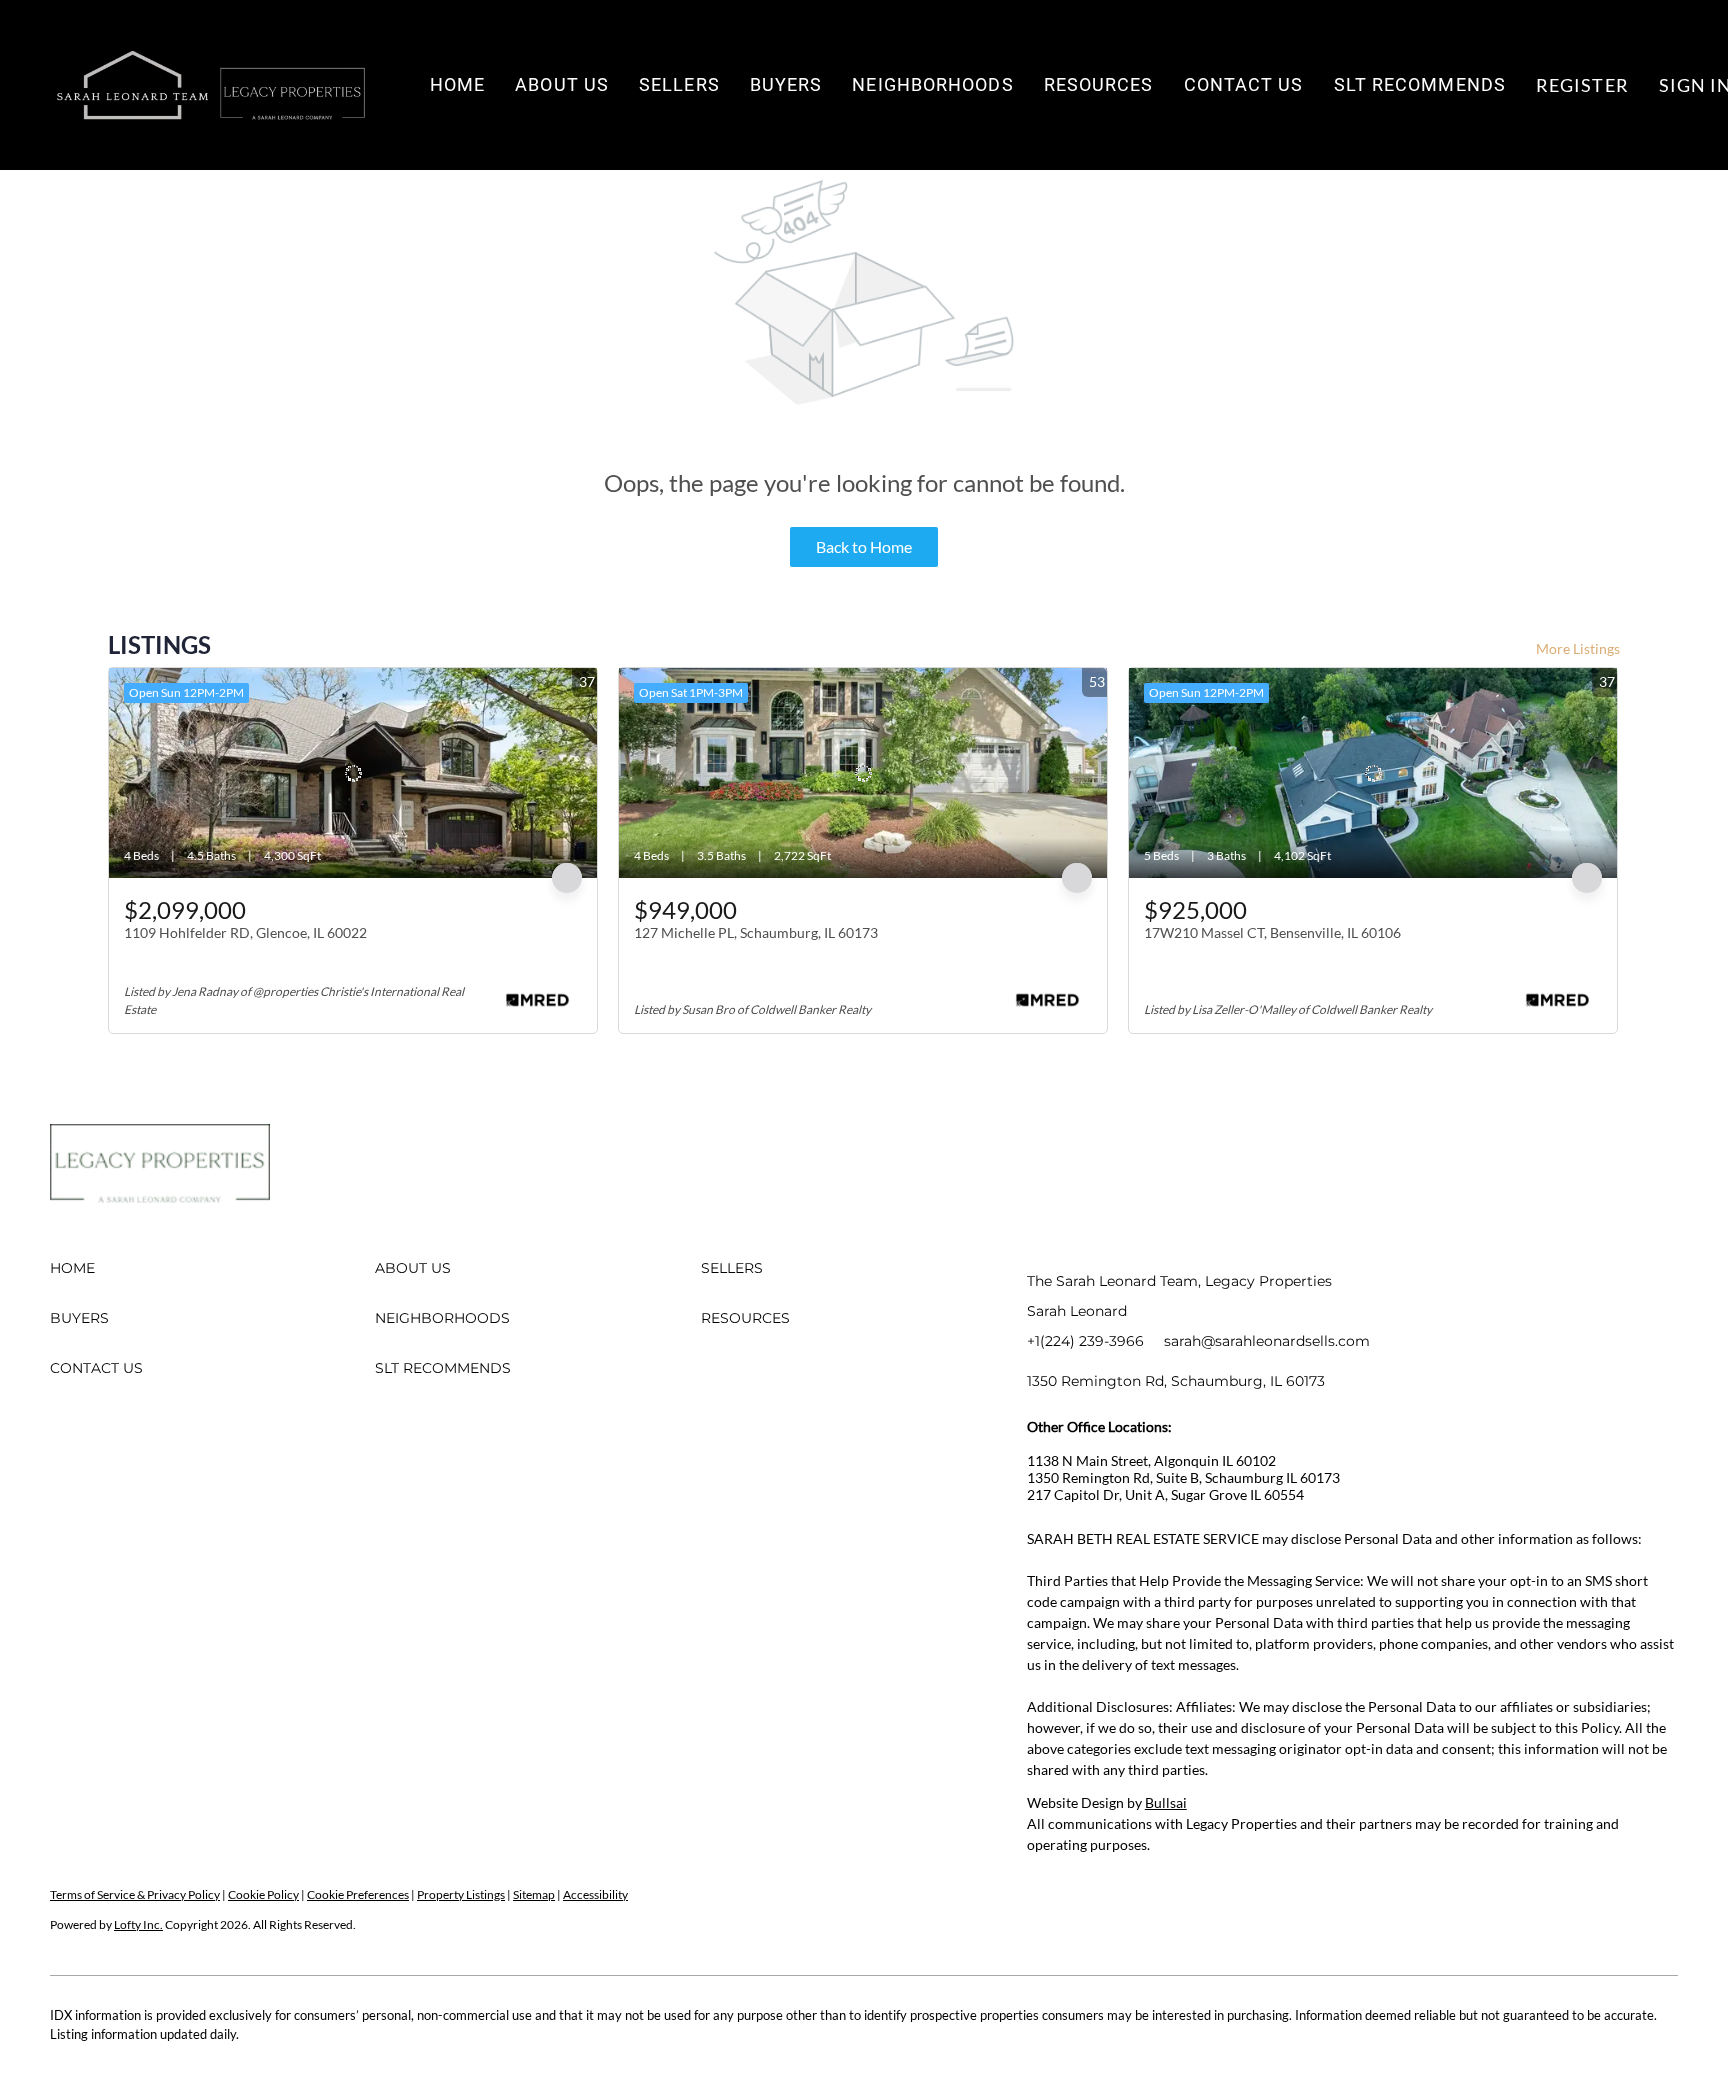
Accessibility (595, 1894)
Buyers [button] (786, 84)
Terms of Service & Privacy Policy (135, 1894)
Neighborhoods (932, 84)
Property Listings (461, 1894)
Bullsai (1166, 1802)
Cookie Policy (263, 1894)
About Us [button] (562, 84)
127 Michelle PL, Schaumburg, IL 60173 (756, 932)
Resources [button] (1099, 84)
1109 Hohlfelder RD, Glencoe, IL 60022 (245, 932)
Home (457, 84)
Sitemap (534, 1894)
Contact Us (1244, 84)
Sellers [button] (679, 84)
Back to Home (864, 546)
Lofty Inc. (138, 1924)
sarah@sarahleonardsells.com (1267, 1341)
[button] (210, 85)
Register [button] (1582, 85)
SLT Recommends (1420, 84)
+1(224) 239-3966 (1085, 1341)
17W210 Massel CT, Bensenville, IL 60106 (1272, 932)
